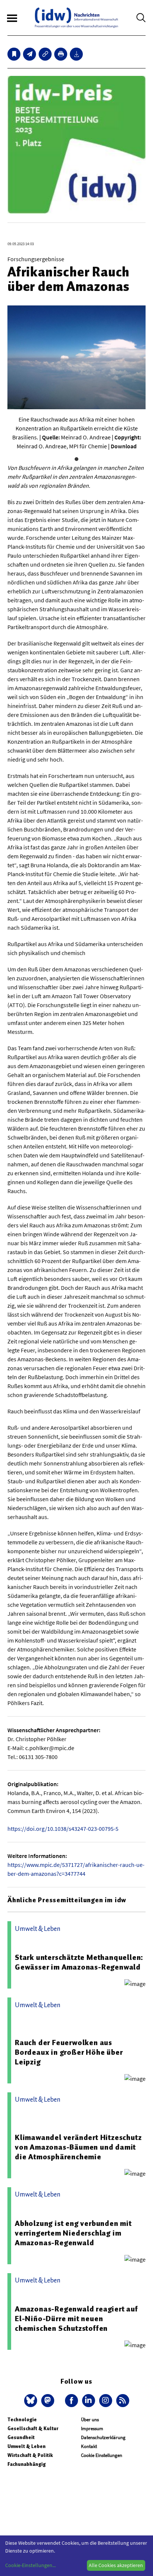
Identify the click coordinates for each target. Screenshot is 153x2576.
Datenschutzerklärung (103, 2437)
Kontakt (89, 2446)
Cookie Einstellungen (102, 2455)
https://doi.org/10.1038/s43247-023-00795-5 (63, 1829)
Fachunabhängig (27, 2464)
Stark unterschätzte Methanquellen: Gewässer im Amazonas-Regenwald (79, 1962)
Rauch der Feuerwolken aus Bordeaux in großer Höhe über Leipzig (69, 2052)
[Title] (45, 54)
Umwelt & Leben (27, 2446)
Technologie (22, 2420)
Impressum (92, 2428)
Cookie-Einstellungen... (30, 2565)
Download (124, 446)
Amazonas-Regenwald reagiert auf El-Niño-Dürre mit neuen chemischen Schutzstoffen (76, 2319)
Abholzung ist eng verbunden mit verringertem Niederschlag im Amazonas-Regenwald (73, 2233)
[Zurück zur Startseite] (76, 18)
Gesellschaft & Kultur (33, 2428)
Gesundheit (21, 2437)
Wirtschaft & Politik (30, 2455)
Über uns (90, 2420)
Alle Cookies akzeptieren (116, 2565)
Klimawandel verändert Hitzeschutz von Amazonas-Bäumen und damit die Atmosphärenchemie (78, 2147)
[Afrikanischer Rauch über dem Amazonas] (30, 54)
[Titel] (14, 54)
